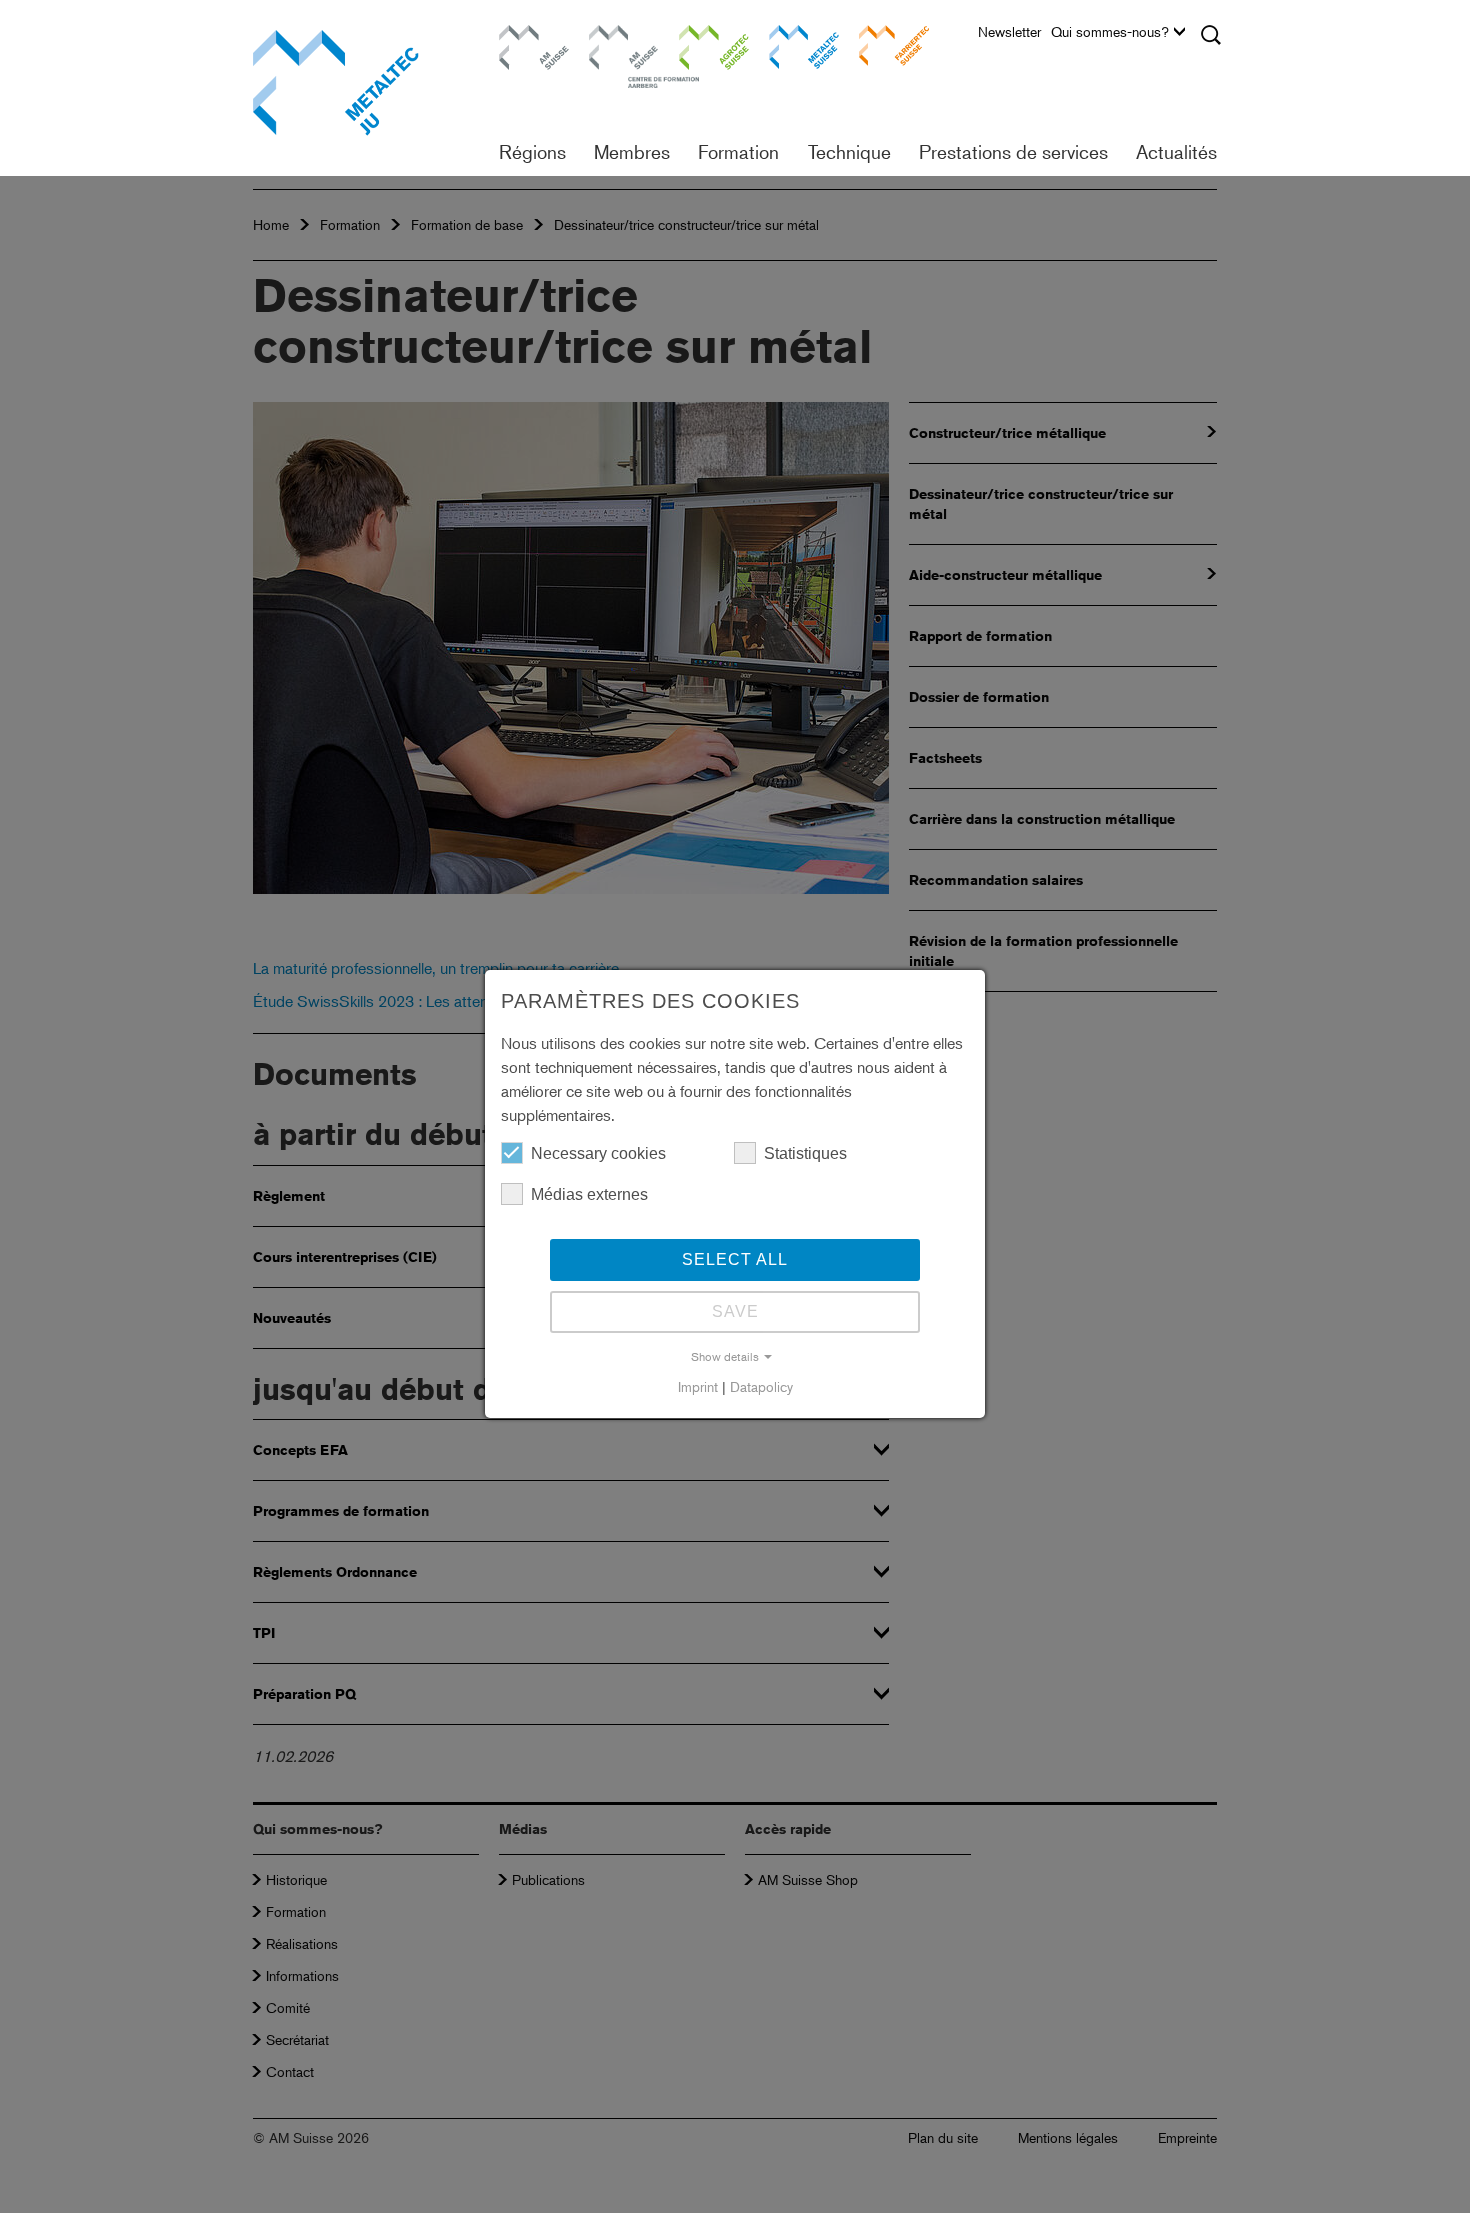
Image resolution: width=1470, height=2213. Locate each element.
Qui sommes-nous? (1110, 32)
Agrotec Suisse (700, 44)
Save (735, 1311)
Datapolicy (761, 1386)
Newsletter (1009, 32)
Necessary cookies (598, 1153)
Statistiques (805, 1153)
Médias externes (589, 1194)
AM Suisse (527, 34)
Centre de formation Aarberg (614, 54)
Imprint (698, 1386)
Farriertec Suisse (884, 44)
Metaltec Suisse (791, 44)
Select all (735, 1259)
